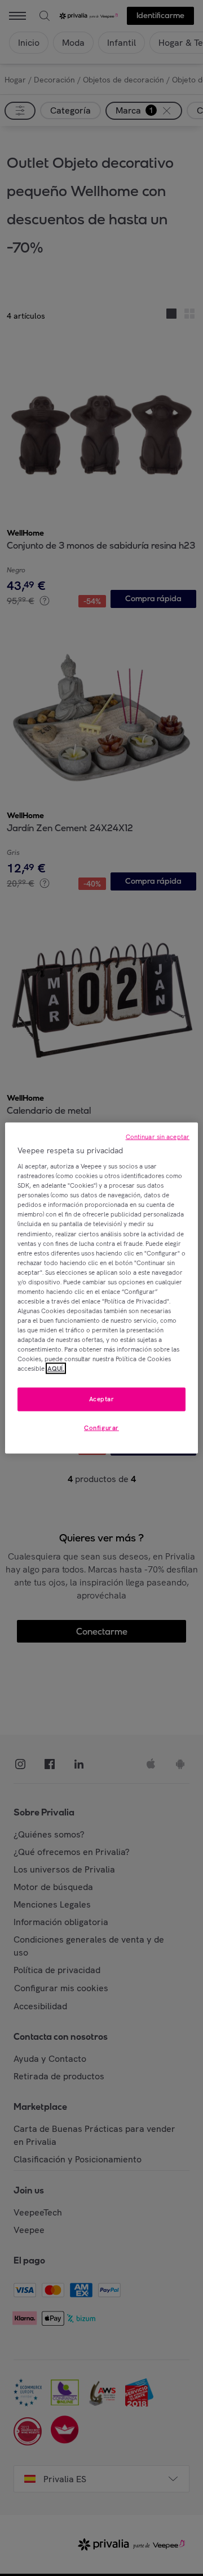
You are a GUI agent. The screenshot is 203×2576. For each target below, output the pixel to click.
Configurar (101, 1428)
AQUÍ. (56, 1369)
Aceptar (102, 1399)
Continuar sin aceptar (158, 1136)
